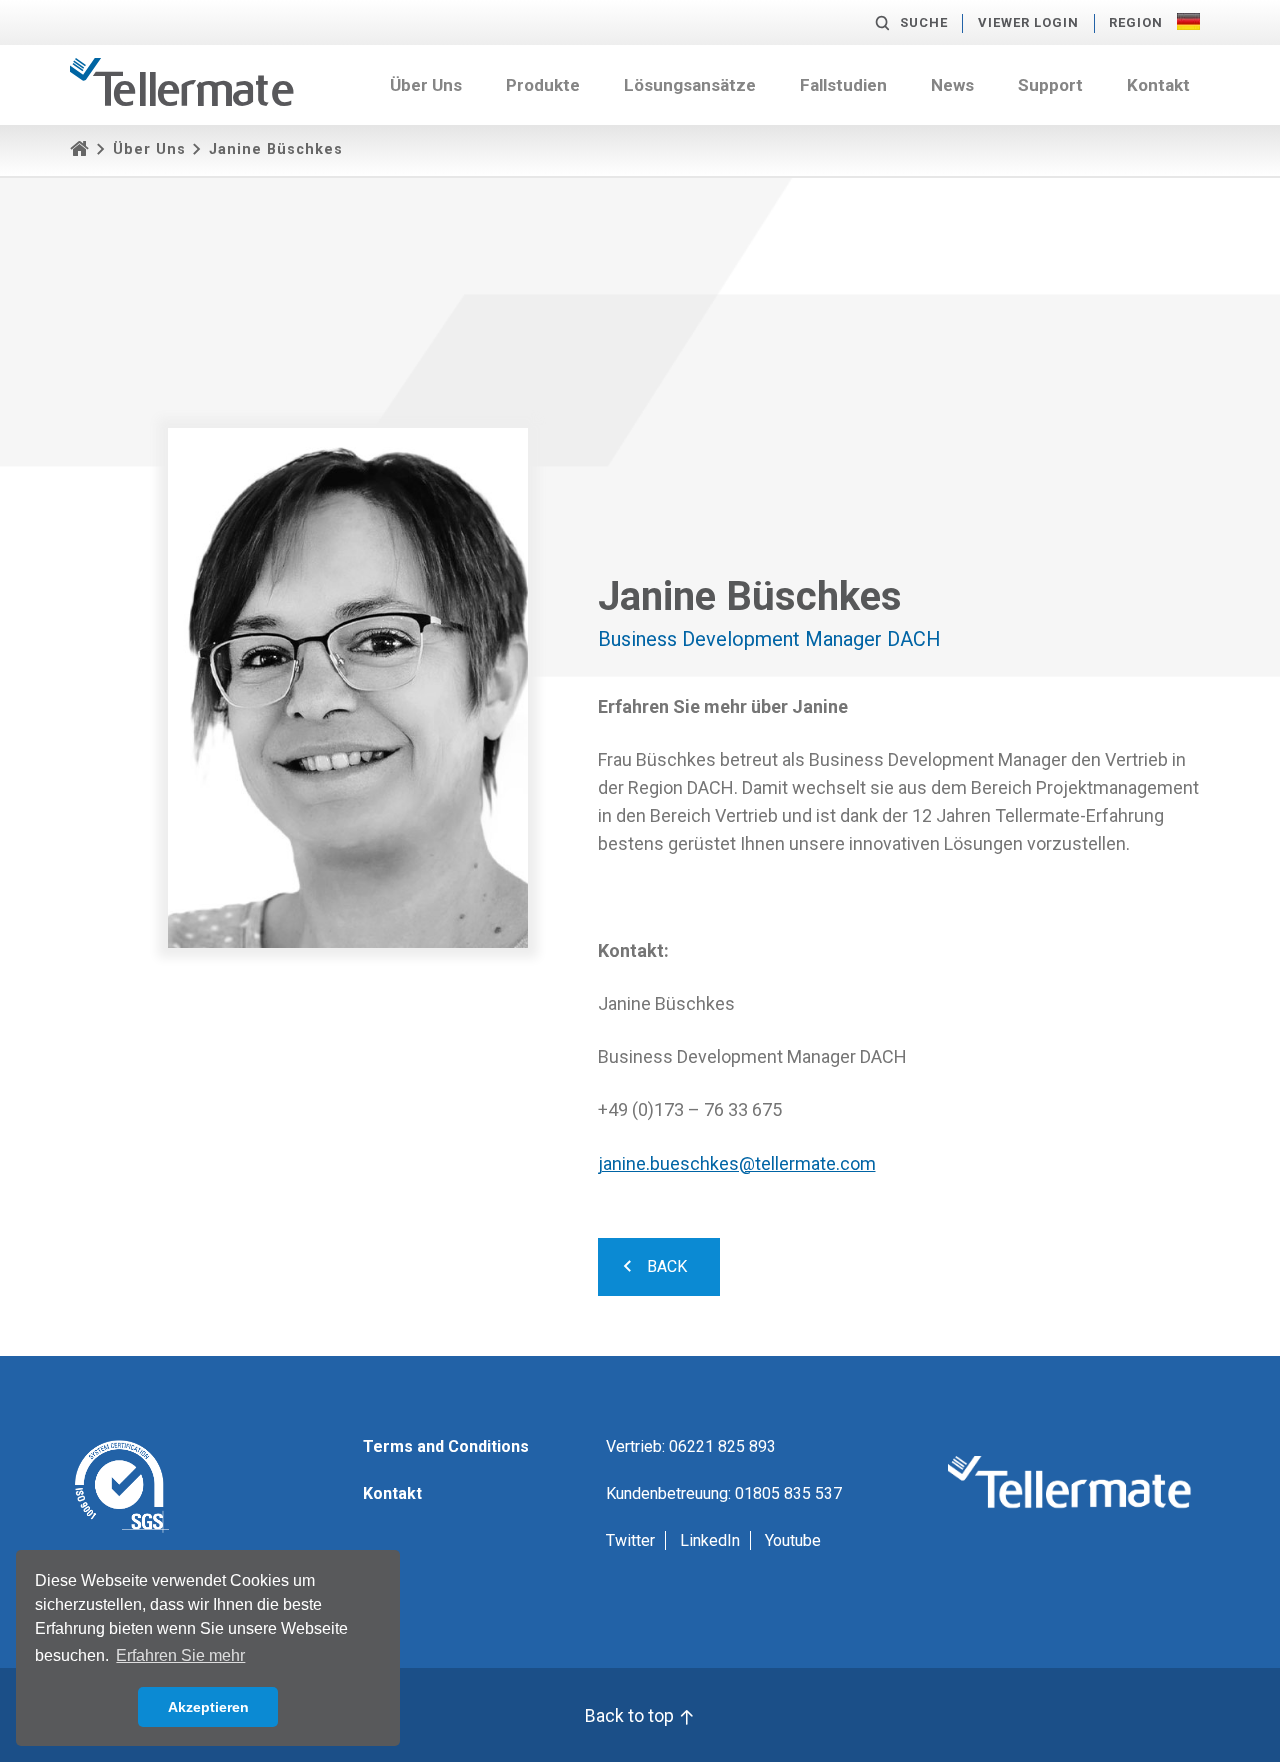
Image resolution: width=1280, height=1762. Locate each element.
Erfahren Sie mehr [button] (180, 1655)
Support (1050, 85)
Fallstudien (843, 85)
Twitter (630, 1540)
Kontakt (1158, 85)
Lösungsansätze (690, 85)
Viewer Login (1028, 22)
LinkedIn (710, 1540)
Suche (924, 22)
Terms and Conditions (446, 1446)
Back (665, 1266)
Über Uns (426, 85)
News (952, 85)
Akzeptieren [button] (208, 1707)
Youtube (793, 1540)
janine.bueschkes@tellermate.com (737, 1163)
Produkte (543, 85)
